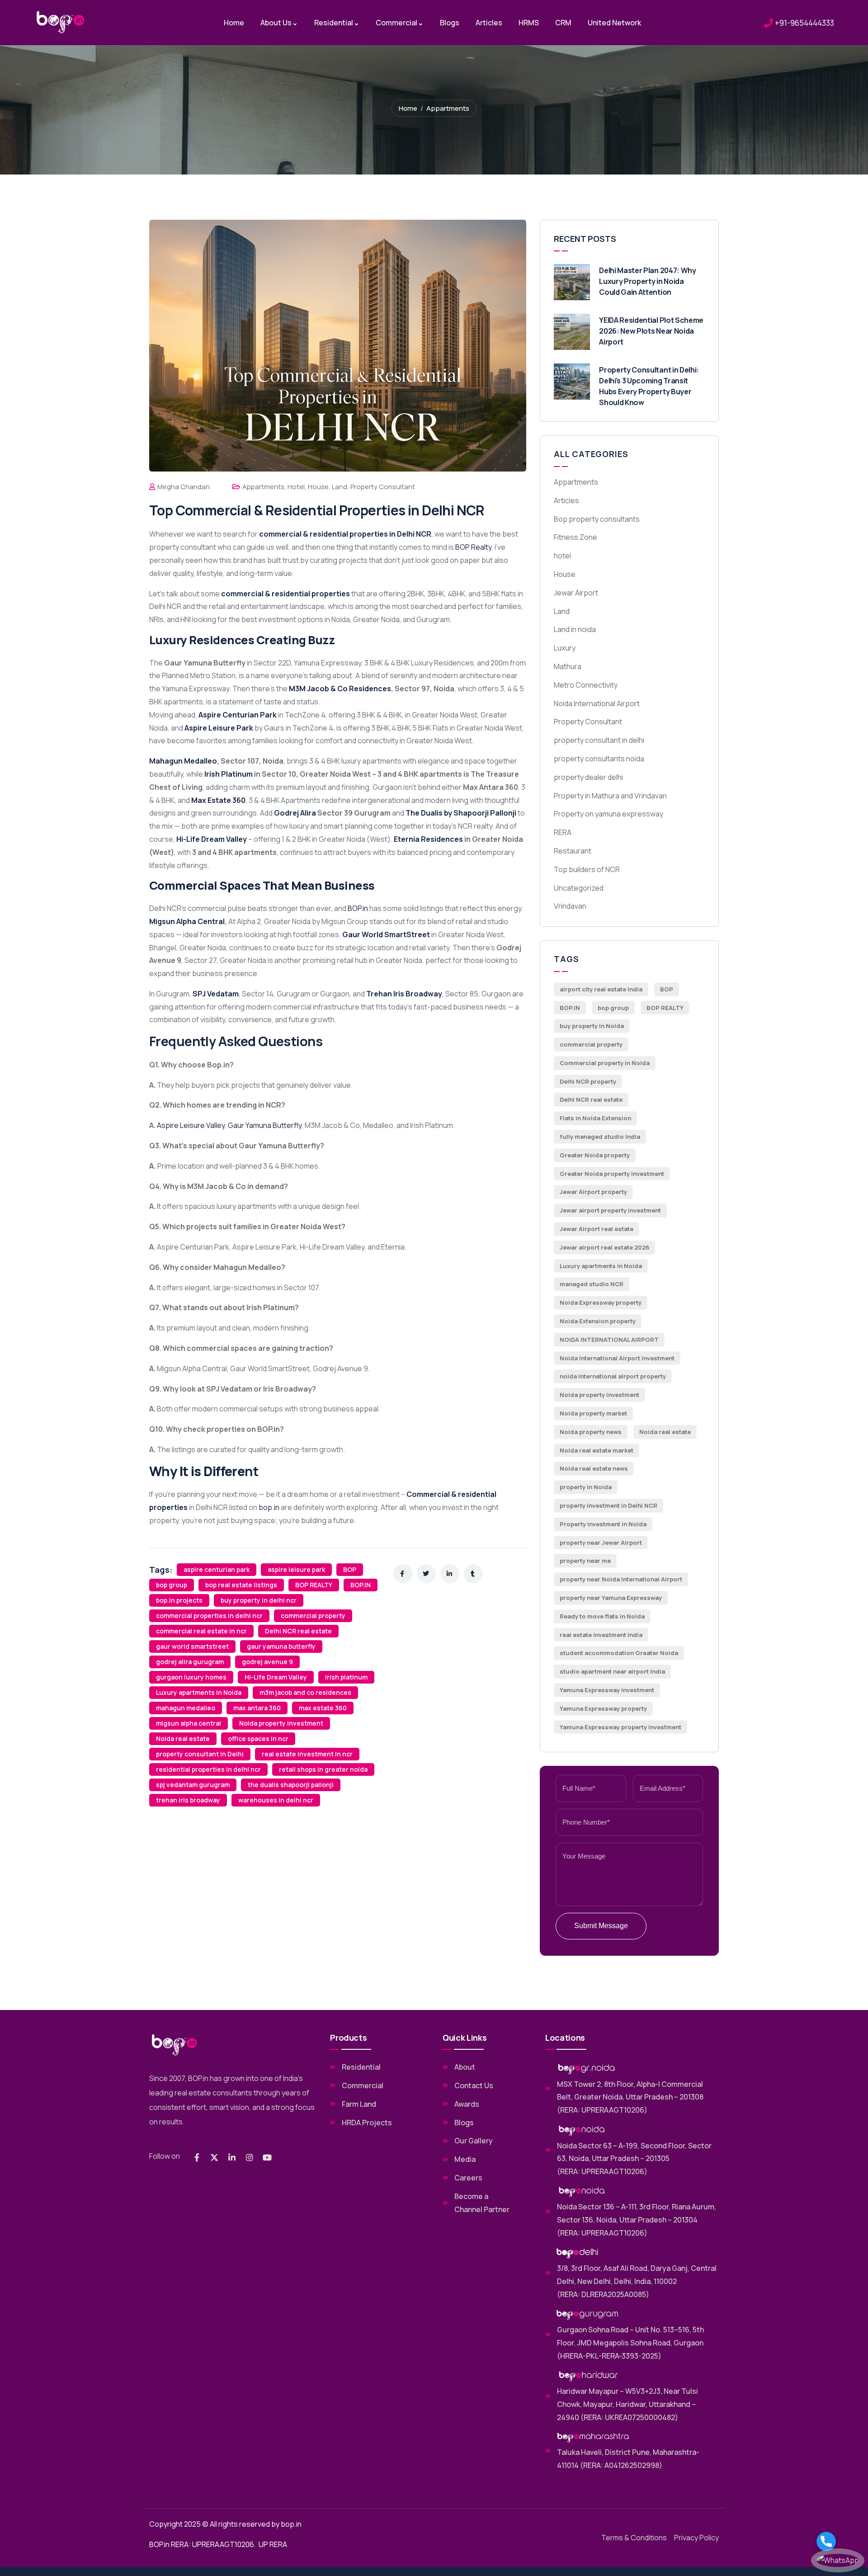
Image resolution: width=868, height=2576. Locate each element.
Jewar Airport (576, 593)
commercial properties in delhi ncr (209, 1616)
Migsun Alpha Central (187, 921)
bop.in (269, 1507)
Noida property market (593, 1413)
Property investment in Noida (603, 1524)
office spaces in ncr (258, 1739)
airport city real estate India (601, 989)
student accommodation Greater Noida (619, 1653)
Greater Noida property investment (612, 1174)
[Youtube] (267, 2157)
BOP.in (358, 908)
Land (340, 487)
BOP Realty (473, 547)
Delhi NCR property (588, 1081)
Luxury (565, 648)
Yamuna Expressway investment (607, 1690)
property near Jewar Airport (601, 1543)
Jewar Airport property (593, 1192)
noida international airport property (613, 1376)
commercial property (313, 1616)
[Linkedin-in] (232, 2157)
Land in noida (575, 629)
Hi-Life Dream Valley (212, 839)
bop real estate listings (241, 1585)
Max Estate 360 (218, 800)
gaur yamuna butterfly (281, 1646)
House (318, 487)
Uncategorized (579, 888)
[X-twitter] (214, 2157)
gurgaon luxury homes (191, 1677)
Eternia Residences (428, 839)
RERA (563, 832)
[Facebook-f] (197, 2157)
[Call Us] (838, 2541)
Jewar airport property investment (610, 1210)
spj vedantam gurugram (193, 1785)
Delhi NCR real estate (298, 1631)
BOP (350, 1569)
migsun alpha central (189, 1723)
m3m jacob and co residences (305, 1692)
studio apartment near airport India (612, 1671)
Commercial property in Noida (605, 1063)
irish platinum (346, 1677)
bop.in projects (179, 1600)
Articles (566, 500)
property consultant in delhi (599, 740)
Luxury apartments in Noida (199, 1692)
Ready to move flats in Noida (602, 1616)
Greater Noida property (595, 1155)
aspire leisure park (296, 1569)
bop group (172, 1585)
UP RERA (273, 2544)
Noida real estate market (597, 1450)
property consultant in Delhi (200, 1754)
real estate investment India (601, 1635)
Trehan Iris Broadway (404, 994)
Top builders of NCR (587, 869)
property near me (585, 1561)
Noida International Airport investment (617, 1358)
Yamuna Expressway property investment (620, 1727)
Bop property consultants (597, 519)
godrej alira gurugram (190, 1662)
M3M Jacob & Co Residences (340, 689)
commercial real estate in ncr (201, 1631)
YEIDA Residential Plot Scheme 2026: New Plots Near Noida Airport (651, 331)
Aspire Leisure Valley (191, 1125)
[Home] (61, 22)
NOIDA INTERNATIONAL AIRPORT (609, 1340)
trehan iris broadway (188, 1800)
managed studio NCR (592, 1284)
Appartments (448, 108)
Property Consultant (383, 487)
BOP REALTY (314, 1585)
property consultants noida (599, 759)
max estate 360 (323, 1708)
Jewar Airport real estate (597, 1229)
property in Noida (586, 1487)
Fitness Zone (576, 537)
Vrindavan (570, 906)
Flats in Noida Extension (595, 1118)
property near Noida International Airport (621, 1579)
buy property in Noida (592, 1026)
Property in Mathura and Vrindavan (610, 796)
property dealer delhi (588, 777)
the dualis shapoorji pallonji (291, 1785)
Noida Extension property (598, 1321)
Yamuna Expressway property (603, 1708)
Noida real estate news (594, 1468)
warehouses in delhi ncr (276, 1800)
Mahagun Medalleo (183, 761)
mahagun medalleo (186, 1708)
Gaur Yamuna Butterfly (265, 1125)
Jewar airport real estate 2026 (604, 1247)
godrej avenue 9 (267, 1662)
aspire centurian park (217, 1569)
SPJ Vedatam (216, 994)
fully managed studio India (600, 1137)
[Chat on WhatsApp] (838, 2560)
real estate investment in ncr (307, 1754)
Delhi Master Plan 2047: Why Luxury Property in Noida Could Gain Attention (647, 281)
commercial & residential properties (285, 594)
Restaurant (573, 851)
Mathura (568, 666)
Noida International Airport (597, 703)
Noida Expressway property (601, 1302)
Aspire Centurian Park (238, 715)
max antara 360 (257, 1708)
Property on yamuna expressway (609, 814)
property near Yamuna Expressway (611, 1598)
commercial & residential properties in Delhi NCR (345, 534)
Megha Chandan (184, 487)
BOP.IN (361, 1585)
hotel (296, 487)
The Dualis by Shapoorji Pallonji (461, 813)
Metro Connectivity (586, 685)
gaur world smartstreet (192, 1646)
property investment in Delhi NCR (609, 1505)
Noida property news (591, 1432)
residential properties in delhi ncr (208, 1769)
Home (408, 108)
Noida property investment (281, 1723)
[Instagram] (250, 2157)
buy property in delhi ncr (259, 1600)
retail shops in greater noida (323, 1769)
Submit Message (601, 1926)
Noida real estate (183, 1739)
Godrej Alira (296, 813)
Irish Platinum (229, 774)
